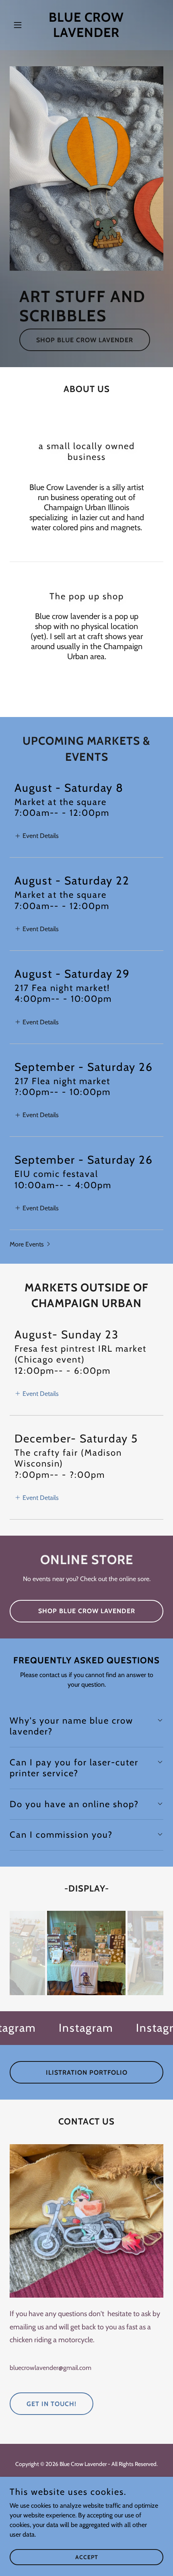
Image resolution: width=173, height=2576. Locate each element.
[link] (86, 35)
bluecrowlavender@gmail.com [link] (50, 2368)
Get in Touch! (51, 2404)
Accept (87, 2557)
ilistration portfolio (87, 2072)
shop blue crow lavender (85, 340)
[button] (21, 25)
